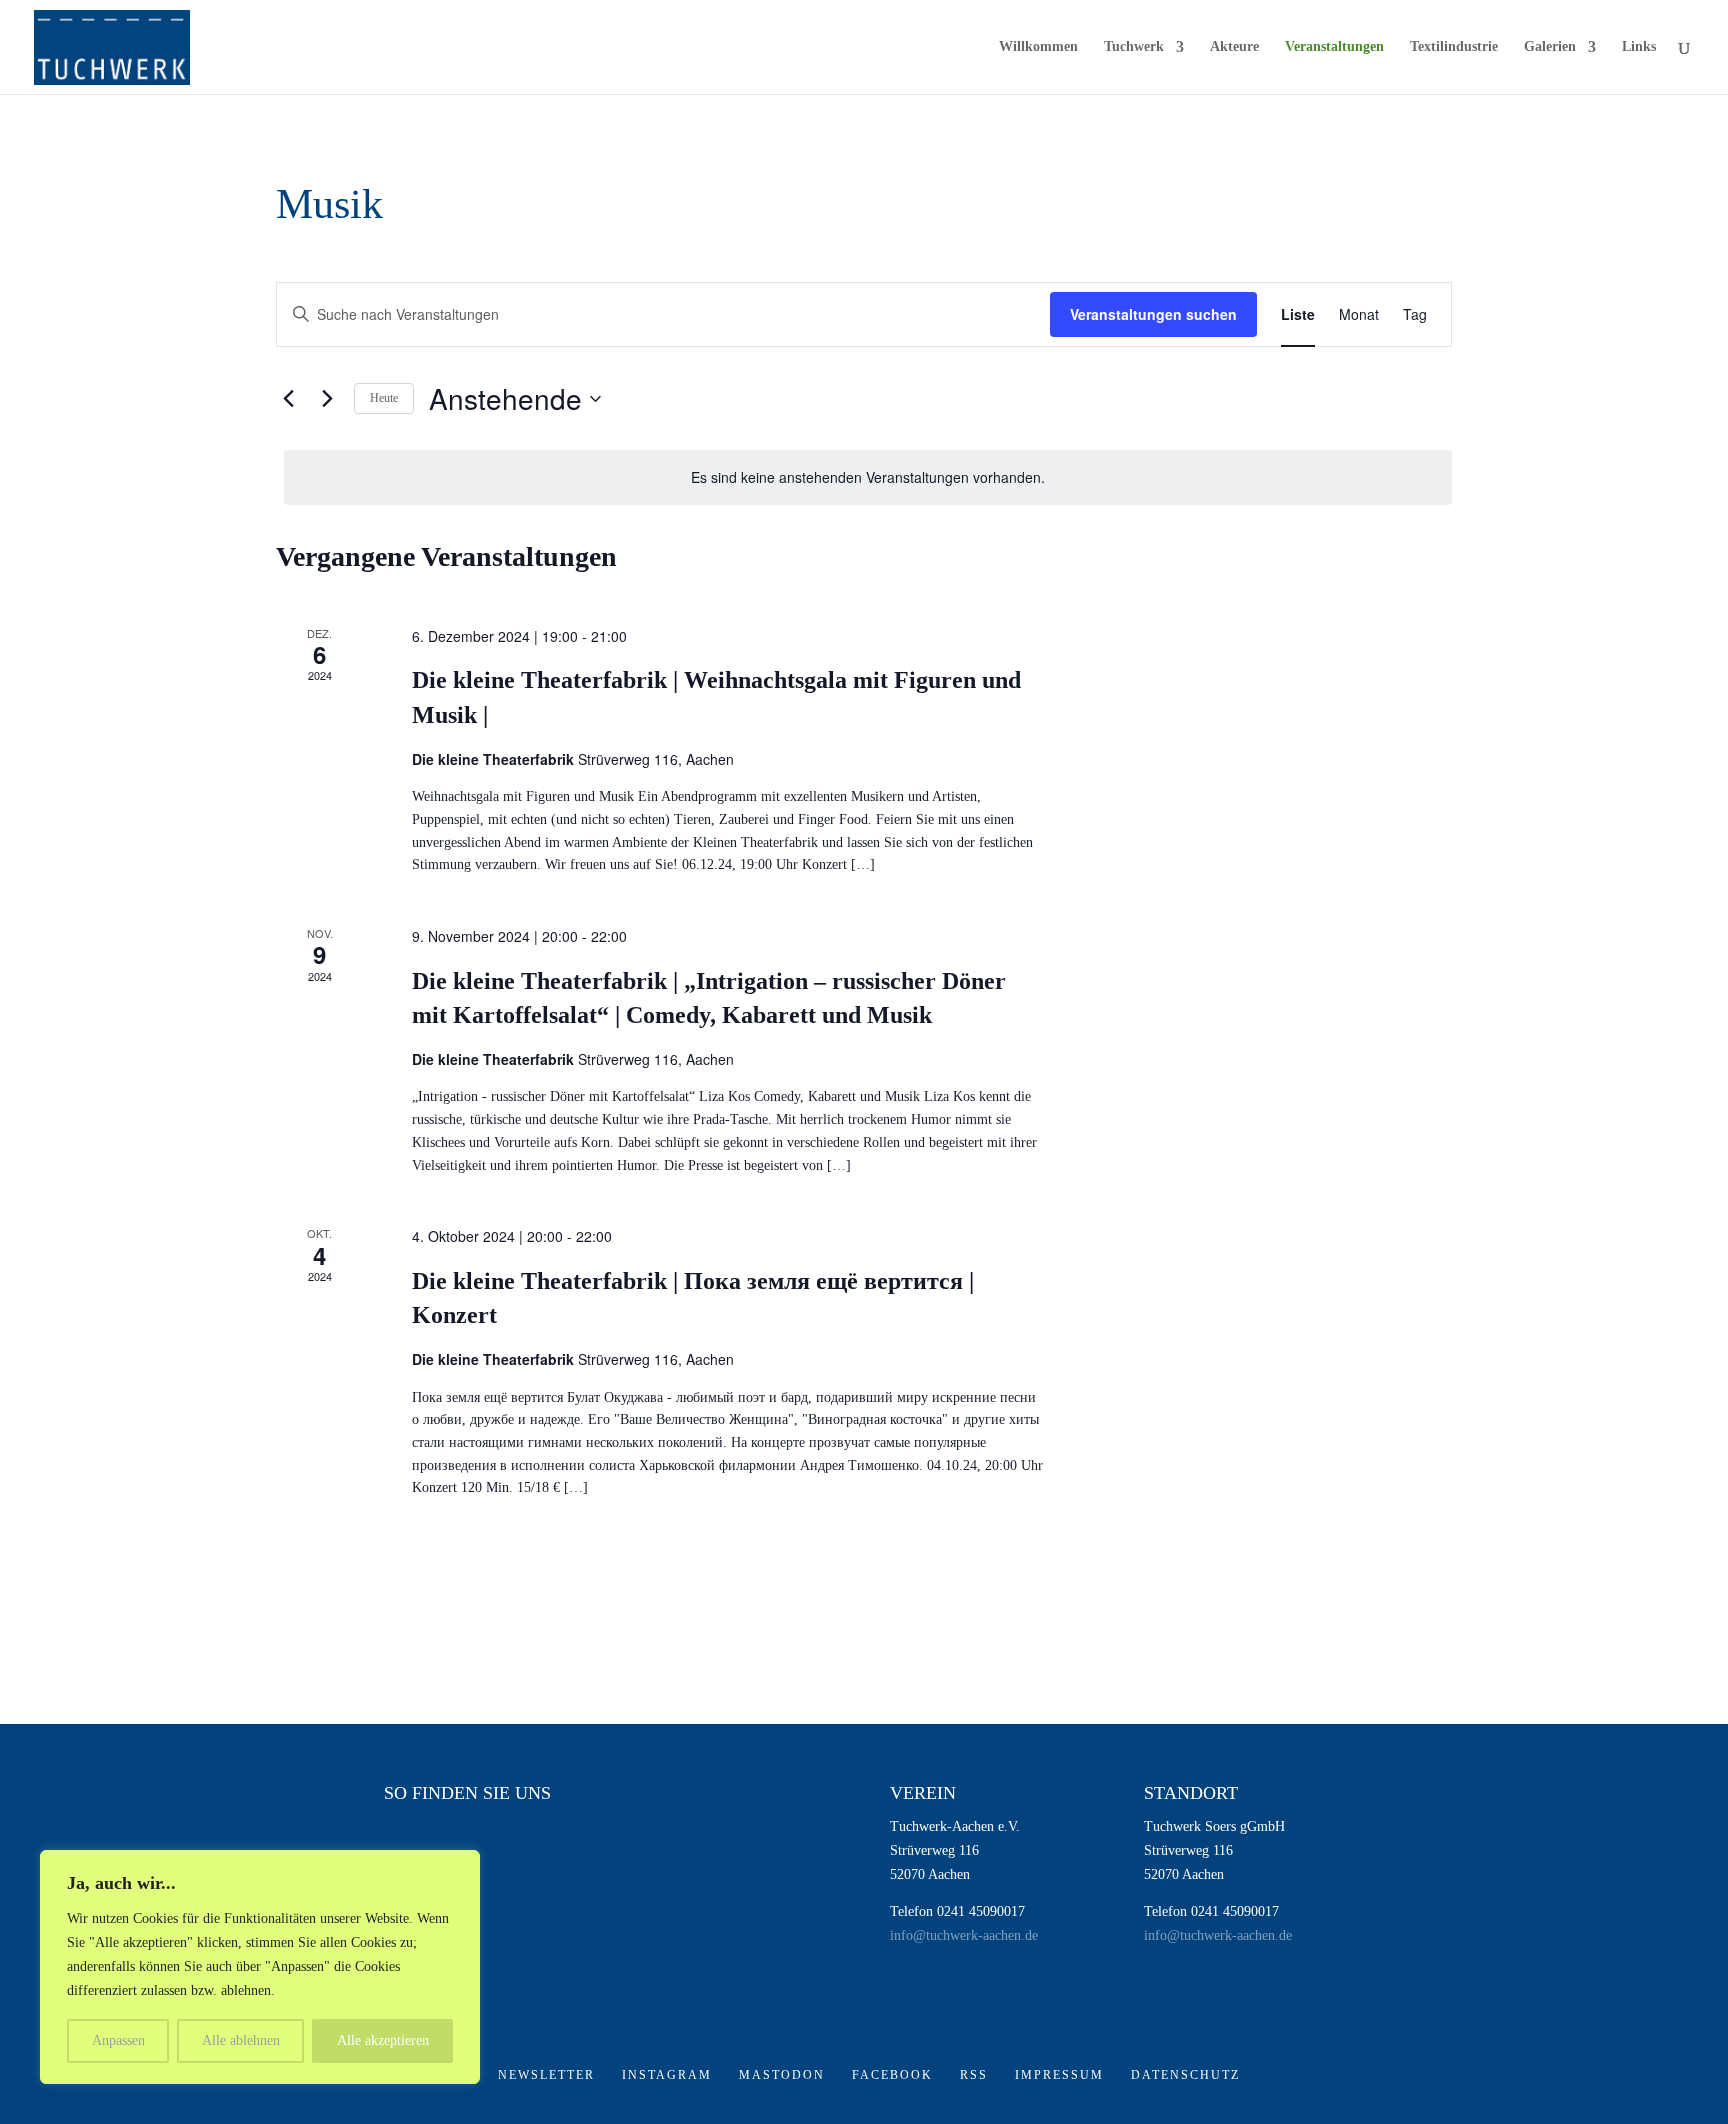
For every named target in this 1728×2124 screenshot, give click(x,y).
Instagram (667, 2075)
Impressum (1059, 2075)
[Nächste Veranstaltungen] (327, 399)
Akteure (1234, 47)
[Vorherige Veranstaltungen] (288, 399)
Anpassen (118, 2040)
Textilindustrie (1454, 47)
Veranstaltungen (1334, 47)
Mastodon (782, 2075)
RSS (974, 2075)
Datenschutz (1185, 2075)
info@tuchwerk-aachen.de (964, 1935)
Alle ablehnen (241, 2040)
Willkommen (1038, 47)
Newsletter (546, 2075)
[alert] (868, 477)
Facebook (892, 2075)
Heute (384, 398)
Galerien (1550, 47)
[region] (260, 1967)
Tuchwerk (1134, 47)
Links (1639, 47)
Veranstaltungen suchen (1153, 314)
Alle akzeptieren (383, 2040)
